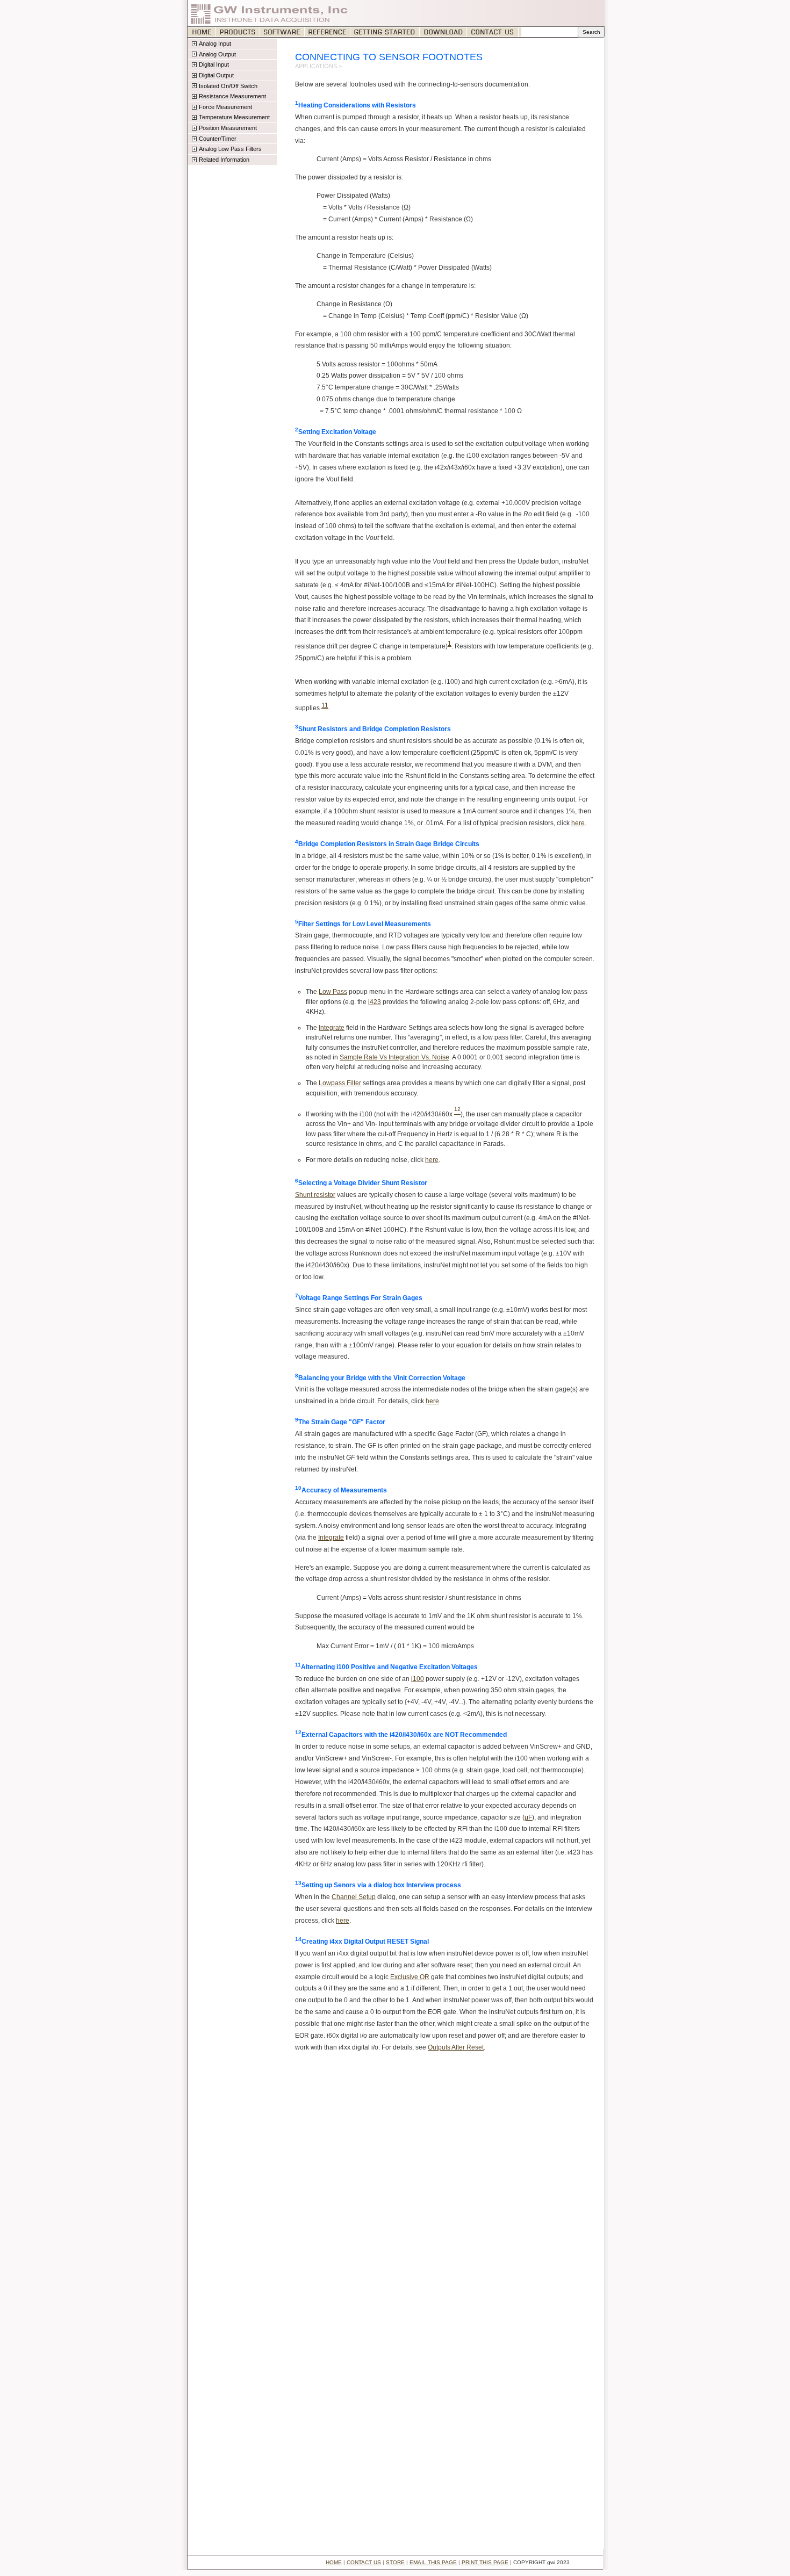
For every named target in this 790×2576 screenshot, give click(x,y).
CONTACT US (364, 2562)
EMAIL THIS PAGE (433, 2562)
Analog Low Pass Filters (230, 149)
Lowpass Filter (340, 1083)
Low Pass (333, 992)
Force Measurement (225, 107)
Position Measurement (228, 128)
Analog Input (215, 44)
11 (325, 705)
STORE (395, 2562)
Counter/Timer (218, 139)
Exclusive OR (410, 1977)
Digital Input (214, 64)
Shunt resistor (315, 1195)
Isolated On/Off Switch (228, 86)
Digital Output (216, 75)
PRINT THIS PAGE (485, 2562)
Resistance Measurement (232, 96)
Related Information (224, 160)
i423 (375, 1002)
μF (528, 1817)
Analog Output (217, 54)
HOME (334, 2562)
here (578, 823)
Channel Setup (354, 1897)
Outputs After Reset (456, 2047)
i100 (418, 1679)
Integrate (332, 1028)
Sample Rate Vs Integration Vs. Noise (394, 1057)
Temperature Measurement (234, 117)
